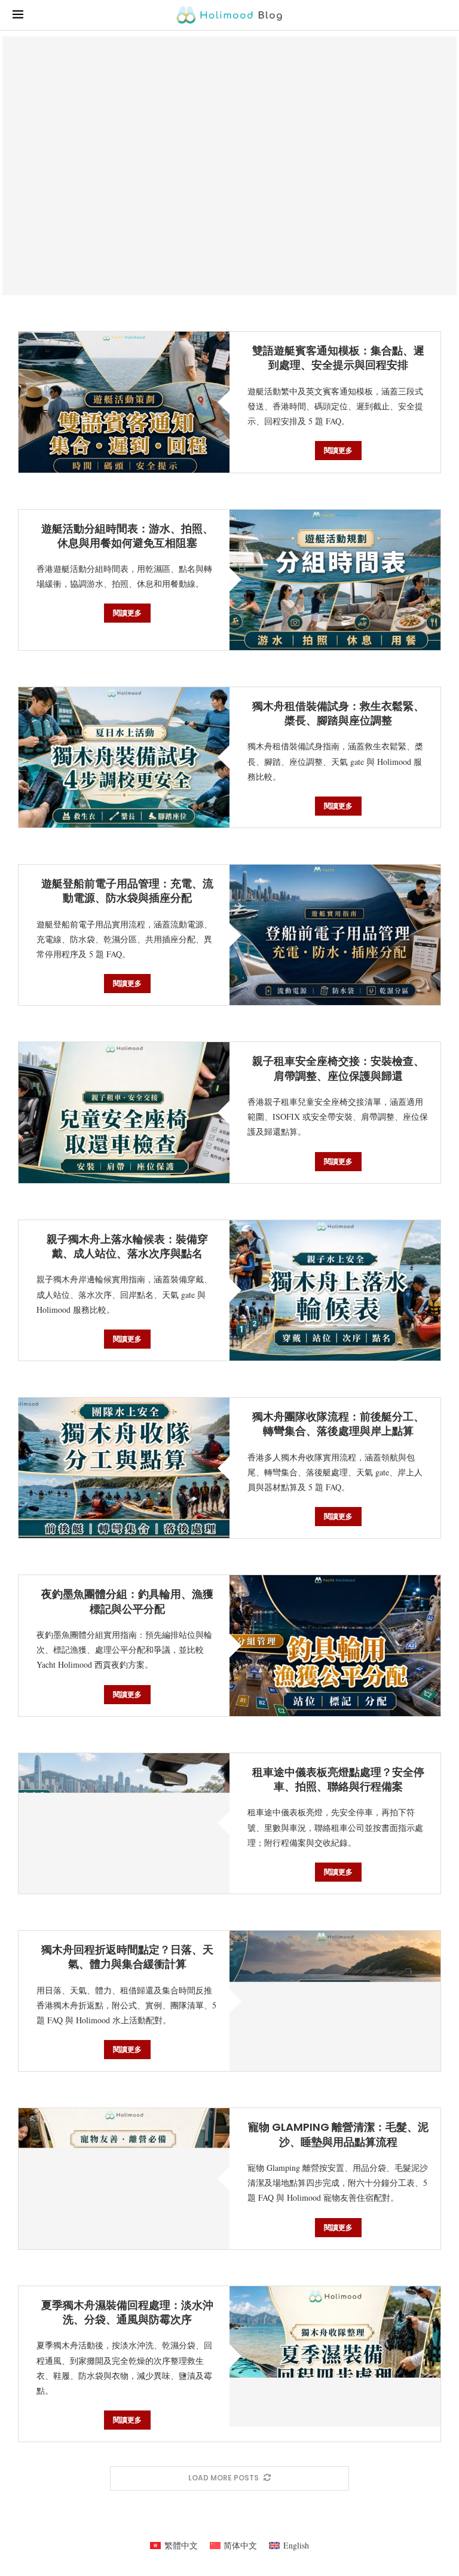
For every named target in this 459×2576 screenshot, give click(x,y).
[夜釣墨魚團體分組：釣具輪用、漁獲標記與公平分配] (335, 1645)
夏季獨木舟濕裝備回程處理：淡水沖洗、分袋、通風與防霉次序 (127, 2312)
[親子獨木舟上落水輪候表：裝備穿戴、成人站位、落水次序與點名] (335, 1290)
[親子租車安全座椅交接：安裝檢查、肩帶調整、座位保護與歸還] (124, 1112)
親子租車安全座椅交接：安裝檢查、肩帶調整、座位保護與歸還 (338, 1068)
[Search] (440, 15)
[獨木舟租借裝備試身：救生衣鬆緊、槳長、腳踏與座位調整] (124, 757)
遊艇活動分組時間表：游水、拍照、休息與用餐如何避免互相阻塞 (127, 536)
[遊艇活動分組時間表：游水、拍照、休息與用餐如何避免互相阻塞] (335, 580)
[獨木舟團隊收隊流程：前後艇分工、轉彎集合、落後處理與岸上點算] (124, 1468)
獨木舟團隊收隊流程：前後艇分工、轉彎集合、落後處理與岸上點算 (338, 1424)
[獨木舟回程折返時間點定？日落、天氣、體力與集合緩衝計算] (335, 2001)
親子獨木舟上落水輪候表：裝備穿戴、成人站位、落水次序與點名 (127, 1246)
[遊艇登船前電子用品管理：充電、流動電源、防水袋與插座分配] (229, 166)
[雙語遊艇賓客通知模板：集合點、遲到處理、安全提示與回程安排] (124, 402)
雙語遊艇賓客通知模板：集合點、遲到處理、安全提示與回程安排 (338, 358)
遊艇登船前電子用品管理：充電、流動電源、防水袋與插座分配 (127, 891)
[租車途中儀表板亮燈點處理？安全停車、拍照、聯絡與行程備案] (124, 1823)
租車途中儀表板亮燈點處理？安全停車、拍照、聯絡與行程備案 (338, 1779)
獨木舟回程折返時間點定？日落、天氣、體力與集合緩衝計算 (127, 1957)
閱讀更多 (338, 450)
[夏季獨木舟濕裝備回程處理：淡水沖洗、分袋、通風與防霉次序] (335, 2356)
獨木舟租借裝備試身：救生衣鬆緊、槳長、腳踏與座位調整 (338, 713)
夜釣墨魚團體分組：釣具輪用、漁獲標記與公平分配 (127, 1601)
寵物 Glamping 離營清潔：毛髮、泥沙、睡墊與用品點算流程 (338, 2134)
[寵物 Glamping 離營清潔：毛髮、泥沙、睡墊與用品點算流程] (124, 2178)
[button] (22, 166)
